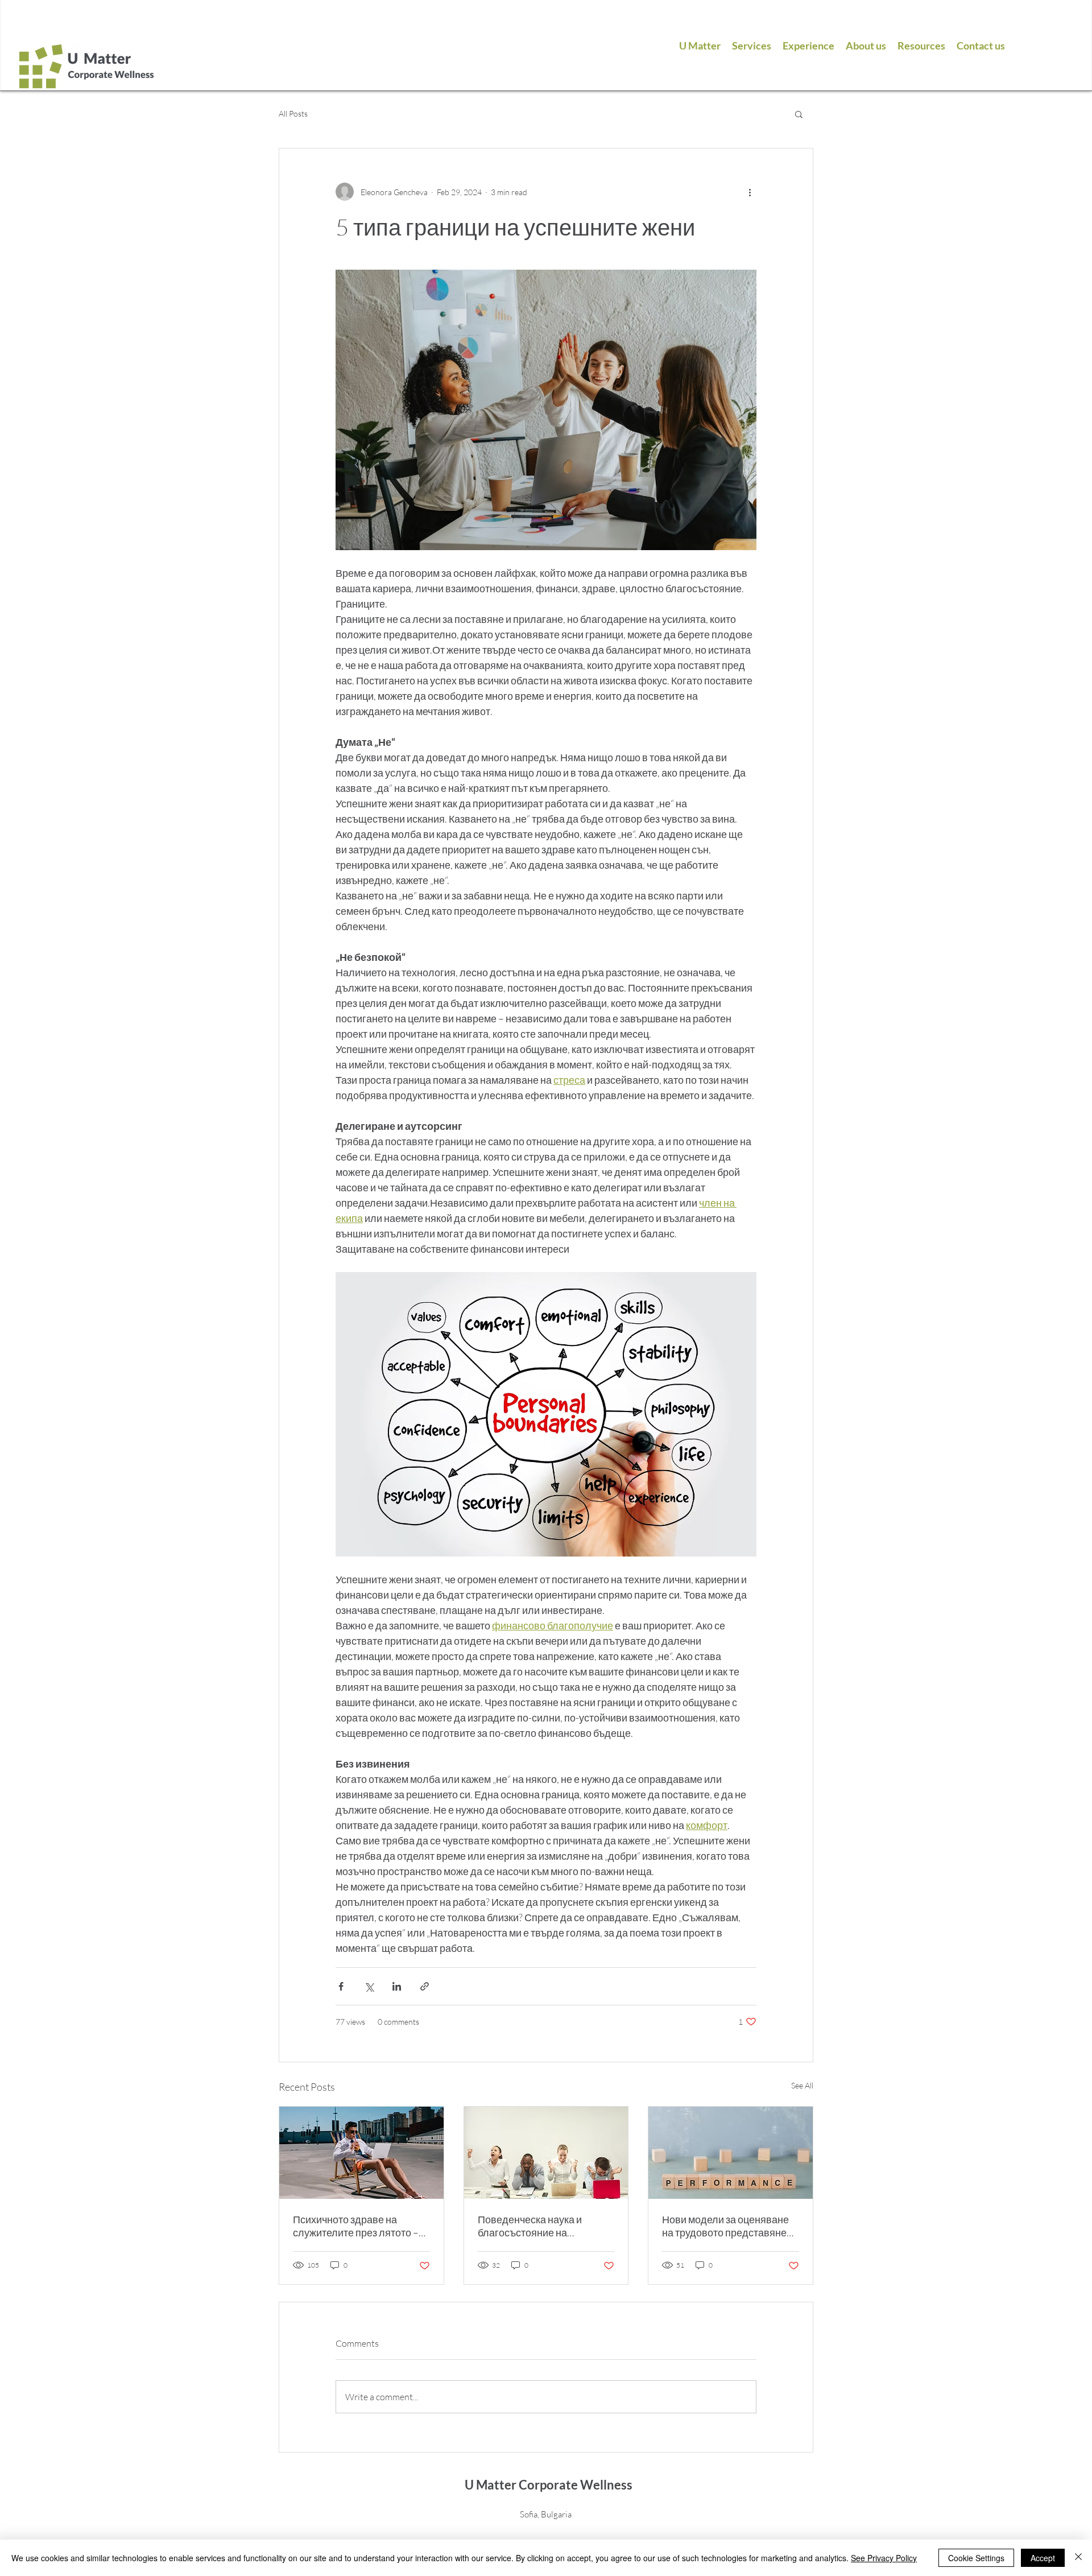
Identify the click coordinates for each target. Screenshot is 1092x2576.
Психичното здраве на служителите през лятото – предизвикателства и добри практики (358, 2226)
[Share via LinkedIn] (397, 1986)
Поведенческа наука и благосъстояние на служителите (530, 2226)
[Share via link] (425, 1986)
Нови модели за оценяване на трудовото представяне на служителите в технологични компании (725, 2226)
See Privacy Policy (884, 2558)
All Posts (293, 113)
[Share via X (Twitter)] (369, 1986)
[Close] (1078, 2558)
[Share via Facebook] (341, 1986)
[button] (799, 114)
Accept (1043, 2558)
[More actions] (750, 192)
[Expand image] (546, 410)
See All (802, 2085)
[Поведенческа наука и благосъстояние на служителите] (546, 2153)
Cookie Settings (976, 2558)
